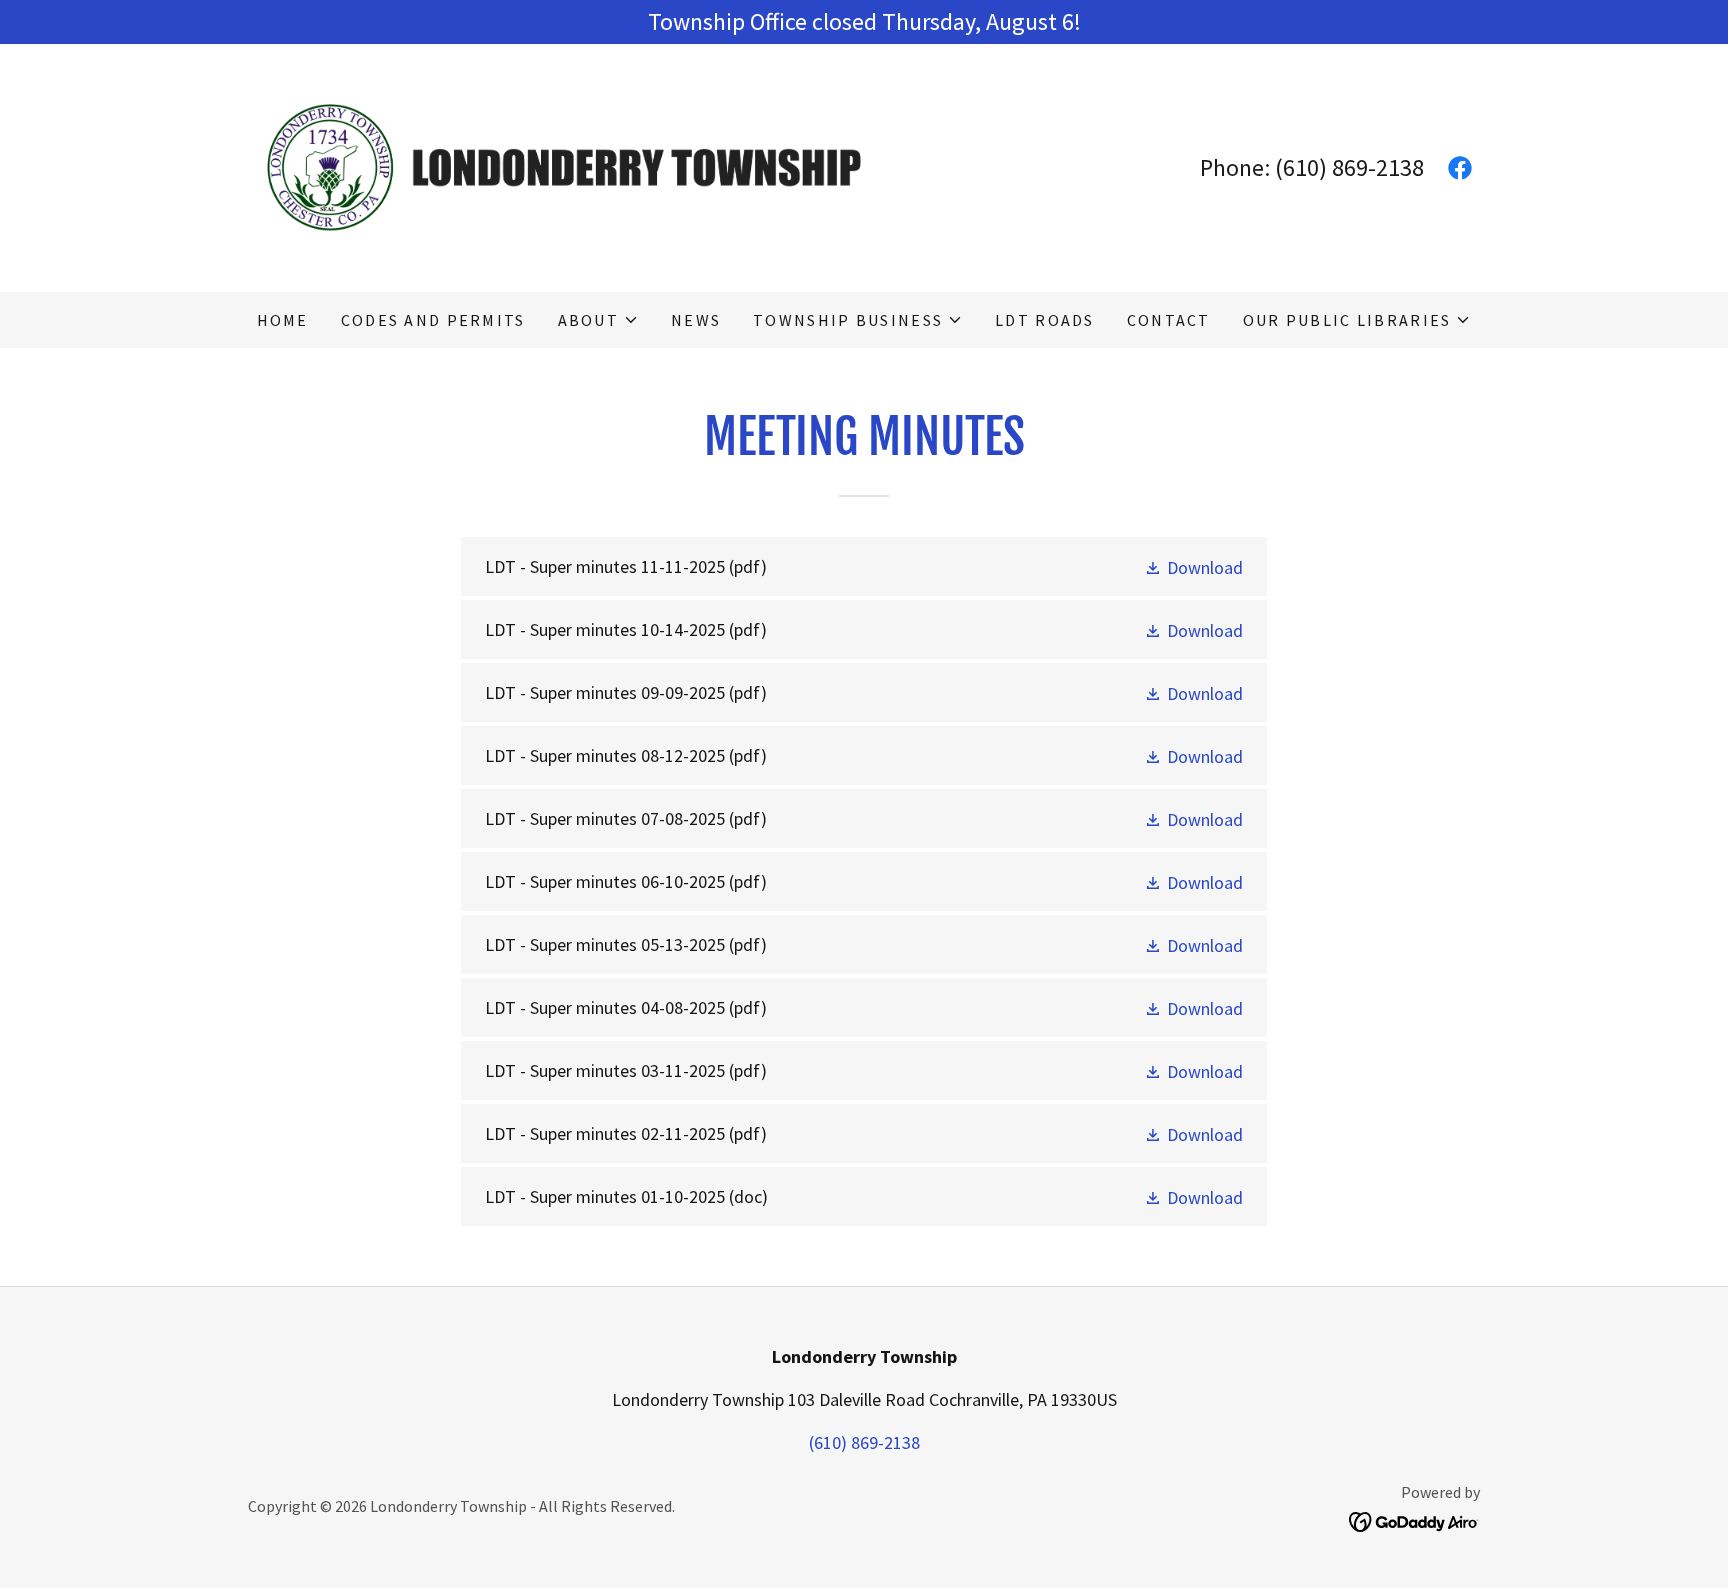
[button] (598, 320)
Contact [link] (1169, 320)
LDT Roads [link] (1045, 320)
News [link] (696, 320)
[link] (556, 165)
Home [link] (283, 320)
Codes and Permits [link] (433, 320)
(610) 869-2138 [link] (1349, 167)
